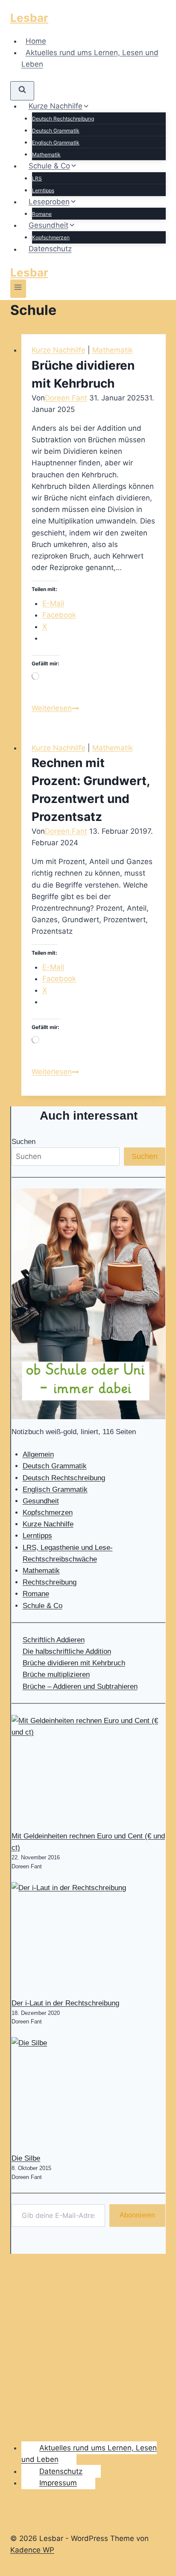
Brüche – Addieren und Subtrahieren (80, 1686)
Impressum (58, 2483)
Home (36, 41)
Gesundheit (41, 1501)
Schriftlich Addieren (54, 1640)
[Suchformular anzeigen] (22, 91)
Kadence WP (32, 2550)
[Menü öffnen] (18, 289)
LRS (37, 178)
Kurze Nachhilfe (59, 350)
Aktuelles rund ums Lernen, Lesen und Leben (90, 58)
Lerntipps (43, 190)
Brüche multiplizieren (56, 1675)
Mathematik (46, 154)
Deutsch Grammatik (56, 131)
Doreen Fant (66, 398)
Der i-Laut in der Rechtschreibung (65, 2003)
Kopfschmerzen (51, 237)
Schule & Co (43, 1606)
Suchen (23, 1142)
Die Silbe (26, 2158)
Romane (42, 214)
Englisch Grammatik (56, 143)
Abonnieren (137, 2215)
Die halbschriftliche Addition (67, 1651)
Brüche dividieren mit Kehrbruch (74, 1663)
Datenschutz (50, 249)
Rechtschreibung (50, 1582)
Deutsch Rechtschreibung (63, 119)
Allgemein (38, 1454)
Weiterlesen (55, 708)
